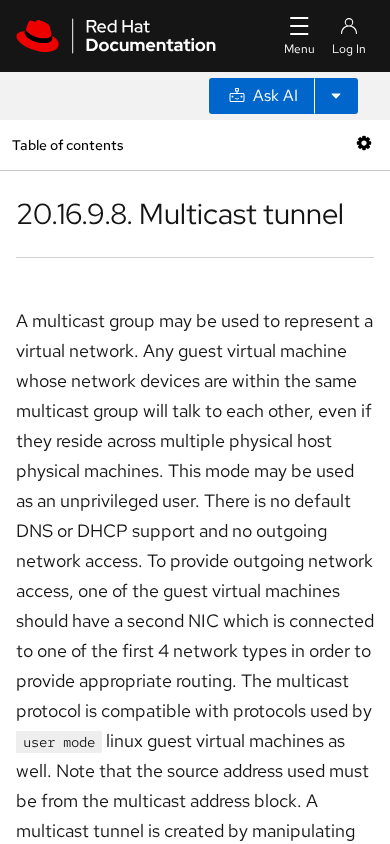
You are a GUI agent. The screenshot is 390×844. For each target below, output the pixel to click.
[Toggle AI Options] (336, 96)
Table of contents (67, 144)
